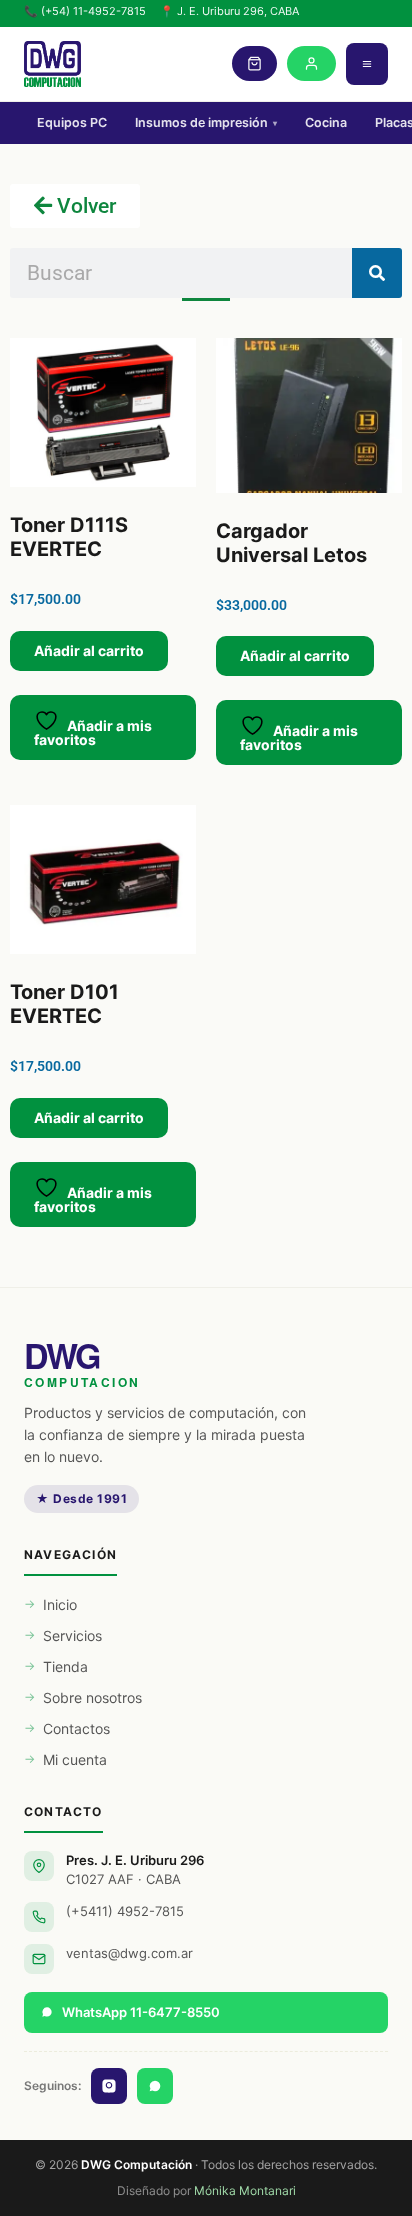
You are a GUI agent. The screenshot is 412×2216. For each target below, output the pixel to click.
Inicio (60, 1604)
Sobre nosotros (92, 1697)
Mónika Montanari (245, 2190)
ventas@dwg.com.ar (129, 1953)
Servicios (72, 1635)
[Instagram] (109, 2086)
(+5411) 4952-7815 (125, 1911)
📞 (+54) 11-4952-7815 (85, 11)
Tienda (65, 1666)
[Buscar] (377, 273)
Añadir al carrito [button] (89, 650)
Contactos (76, 1728)
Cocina (326, 122)
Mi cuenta (75, 1759)
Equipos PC (72, 122)
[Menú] (367, 64)
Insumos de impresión (206, 122)
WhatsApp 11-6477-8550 (141, 2012)
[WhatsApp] (155, 2086)
